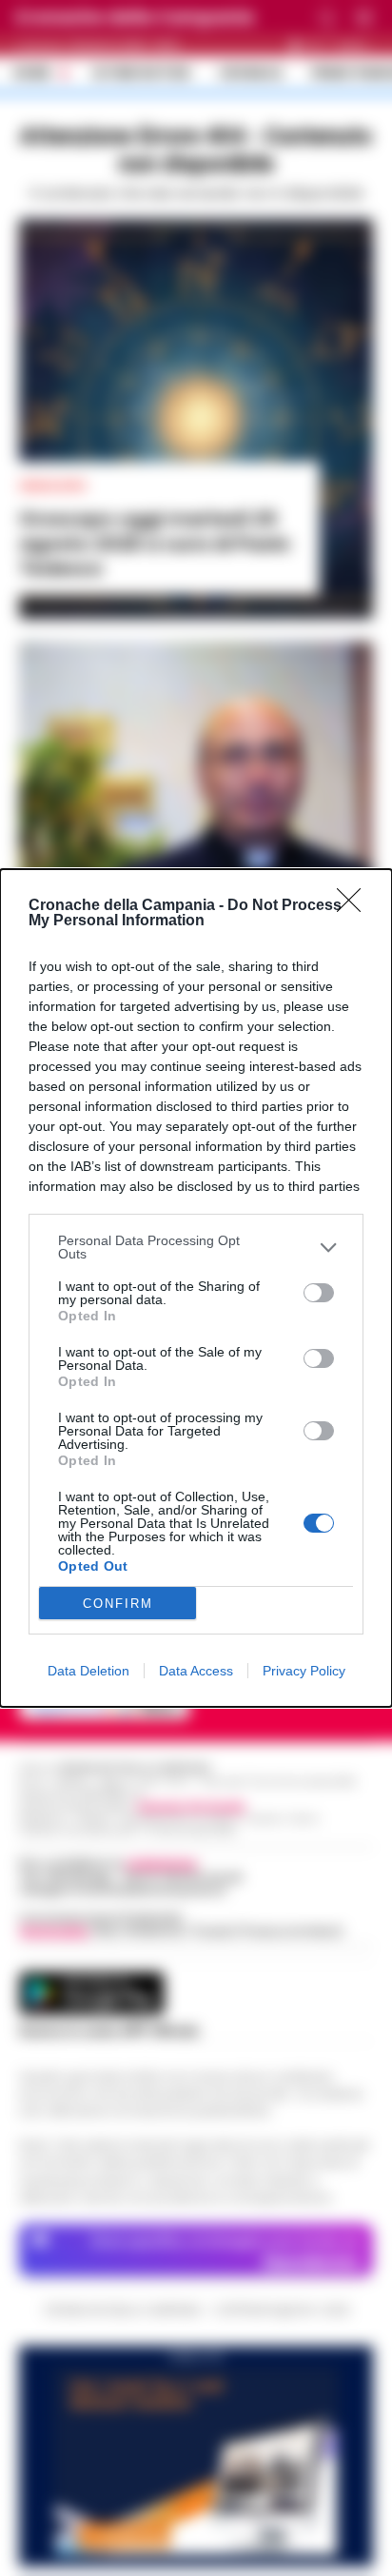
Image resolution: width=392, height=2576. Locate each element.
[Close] (355, 906)
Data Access (196, 1671)
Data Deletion (88, 1671)
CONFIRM (118, 1604)
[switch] (319, 1293)
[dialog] (196, 1288)
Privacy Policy (304, 1671)
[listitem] (196, 1247)
